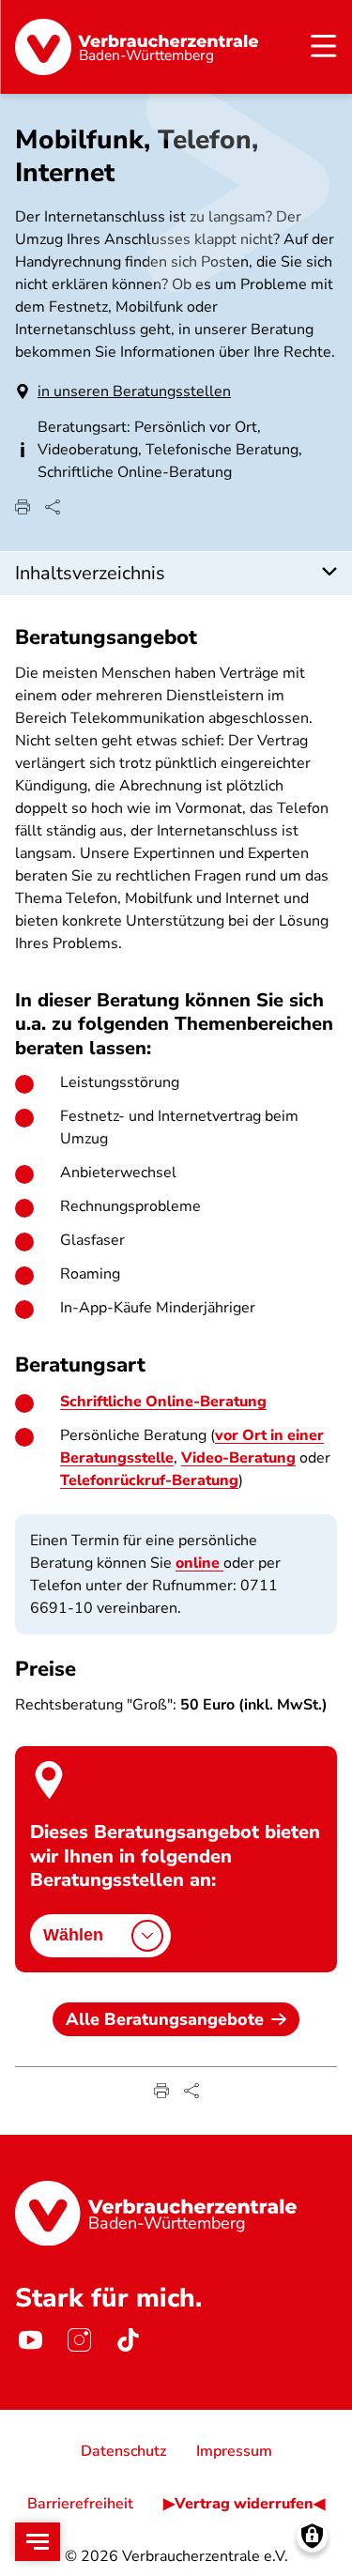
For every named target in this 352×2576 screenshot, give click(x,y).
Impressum (234, 2451)
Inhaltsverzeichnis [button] (90, 573)
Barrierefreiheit (80, 2504)
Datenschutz (123, 2451)
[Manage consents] (312, 2536)
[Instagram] (79, 2340)
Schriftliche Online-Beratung (163, 1402)
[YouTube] (30, 2340)
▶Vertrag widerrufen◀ (244, 2504)
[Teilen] (53, 507)
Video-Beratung (238, 1458)
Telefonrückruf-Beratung (149, 1480)
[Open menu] (38, 2542)
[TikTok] (128, 2340)
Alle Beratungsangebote (165, 2019)
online (199, 1563)
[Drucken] (23, 507)
